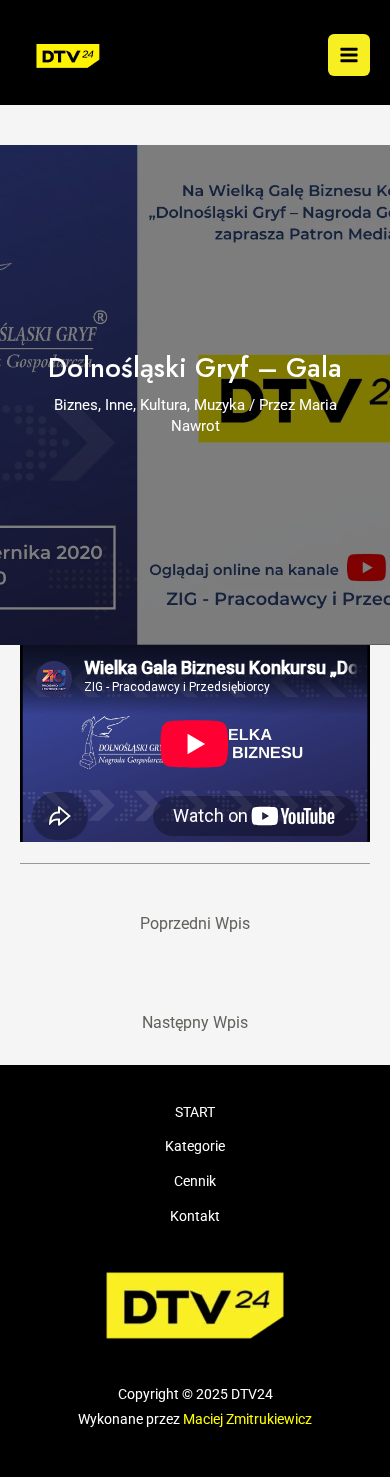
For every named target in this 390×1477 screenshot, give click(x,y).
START (195, 1112)
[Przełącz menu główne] (349, 55)
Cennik (195, 1181)
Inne (119, 405)
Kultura (163, 405)
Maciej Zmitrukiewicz (247, 1419)
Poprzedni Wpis (195, 924)
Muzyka (219, 405)
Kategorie (195, 1146)
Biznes (76, 405)
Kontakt (195, 1216)
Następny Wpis (195, 1023)
